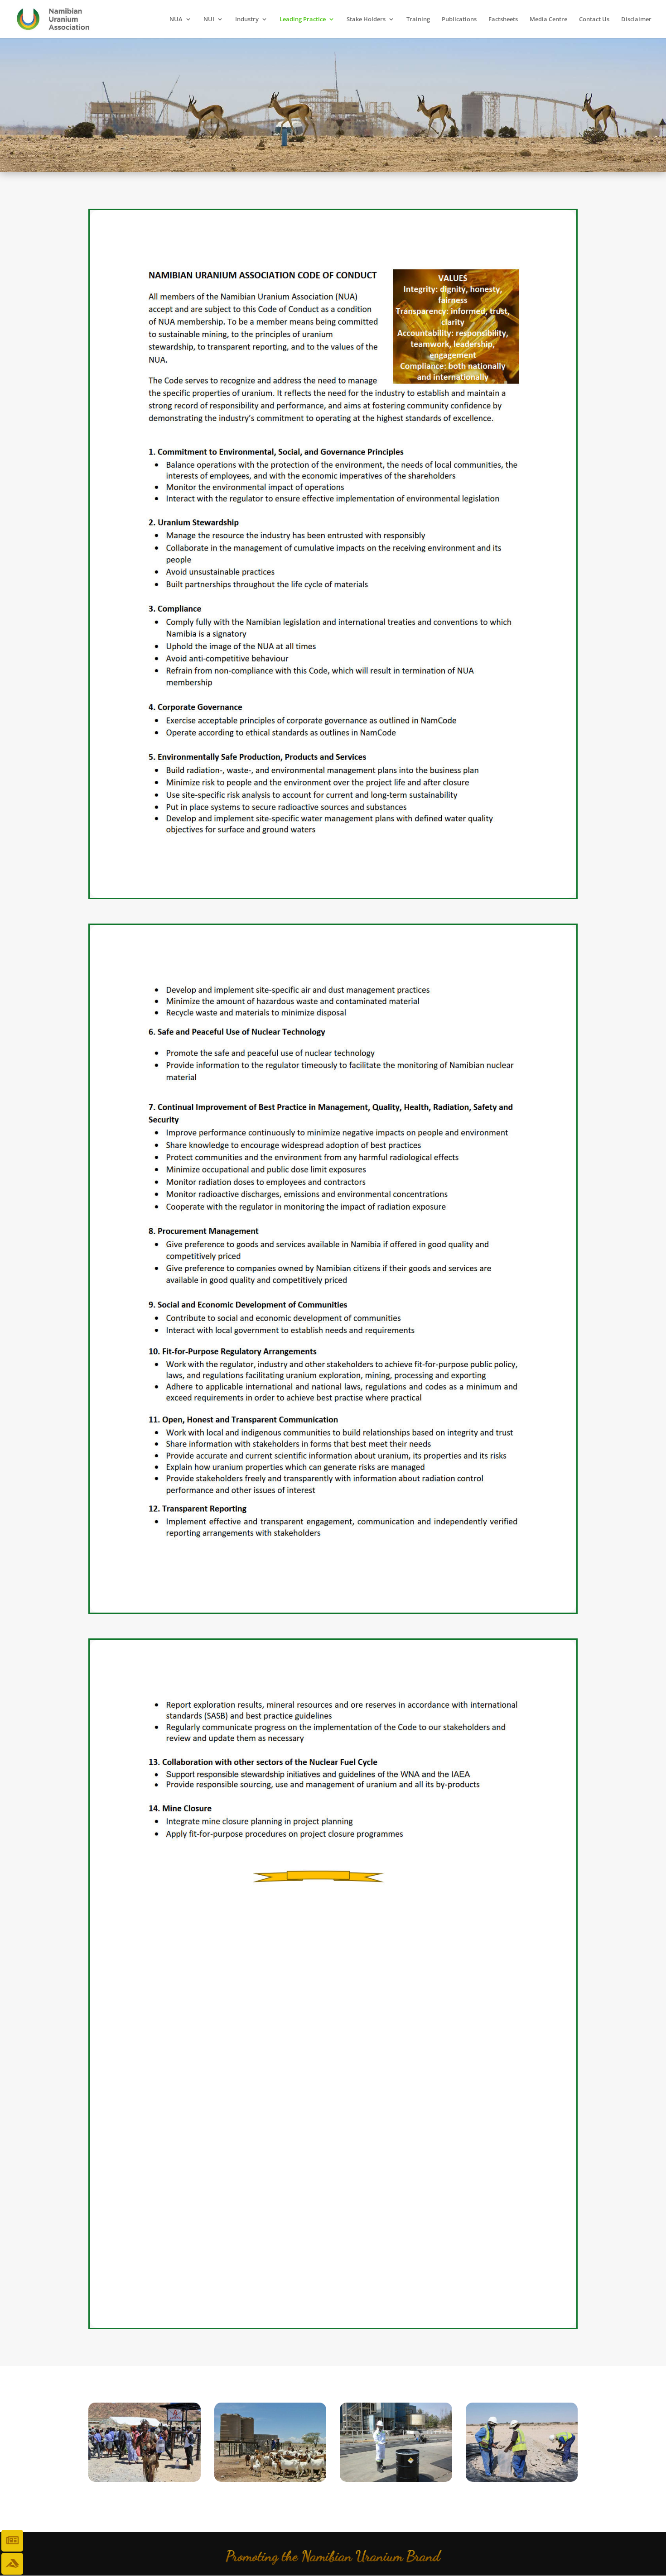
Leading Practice (303, 19)
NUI (209, 19)
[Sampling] (522, 2479)
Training (418, 19)
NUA (176, 19)
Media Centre (548, 19)
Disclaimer (636, 19)
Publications (459, 19)
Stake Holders (366, 19)
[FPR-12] (396, 2479)
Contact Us (594, 19)
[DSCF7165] (270, 2479)
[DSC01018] (145, 2479)
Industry (247, 19)
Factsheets (503, 19)
